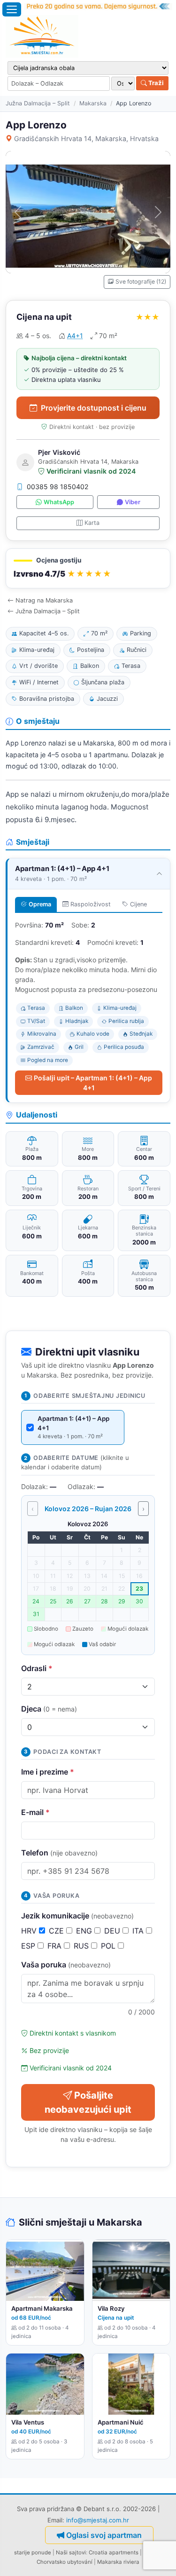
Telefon (59, 1853)
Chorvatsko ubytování (65, 2562)
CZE (57, 1931)
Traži (155, 83)
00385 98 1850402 (58, 487)
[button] (88, 568)
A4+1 (75, 336)
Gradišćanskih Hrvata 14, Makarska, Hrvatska (86, 139)
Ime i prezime (48, 1772)
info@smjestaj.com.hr (98, 2520)
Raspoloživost (91, 904)
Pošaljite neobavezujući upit (88, 2102)
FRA (56, 1946)
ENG (85, 1931)
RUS (82, 1946)
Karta (92, 523)
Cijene (138, 904)
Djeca (49, 1709)
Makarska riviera (118, 2562)
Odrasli (37, 1668)
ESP (29, 1946)
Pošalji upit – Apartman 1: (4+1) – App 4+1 (93, 1083)
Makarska (93, 103)
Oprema (40, 904)
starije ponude (33, 2552)
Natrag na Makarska (44, 600)
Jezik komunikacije (77, 1916)
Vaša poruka (66, 1965)
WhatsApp (59, 502)
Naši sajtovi (71, 2552)
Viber (133, 502)
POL (109, 1946)
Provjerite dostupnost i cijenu (94, 408)
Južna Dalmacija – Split (38, 103)
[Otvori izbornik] (12, 9)
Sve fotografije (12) (141, 281)
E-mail (35, 1812)
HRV (30, 1931)
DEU (113, 1931)
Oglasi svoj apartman (104, 2535)
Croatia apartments (114, 2552)
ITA (139, 1931)
